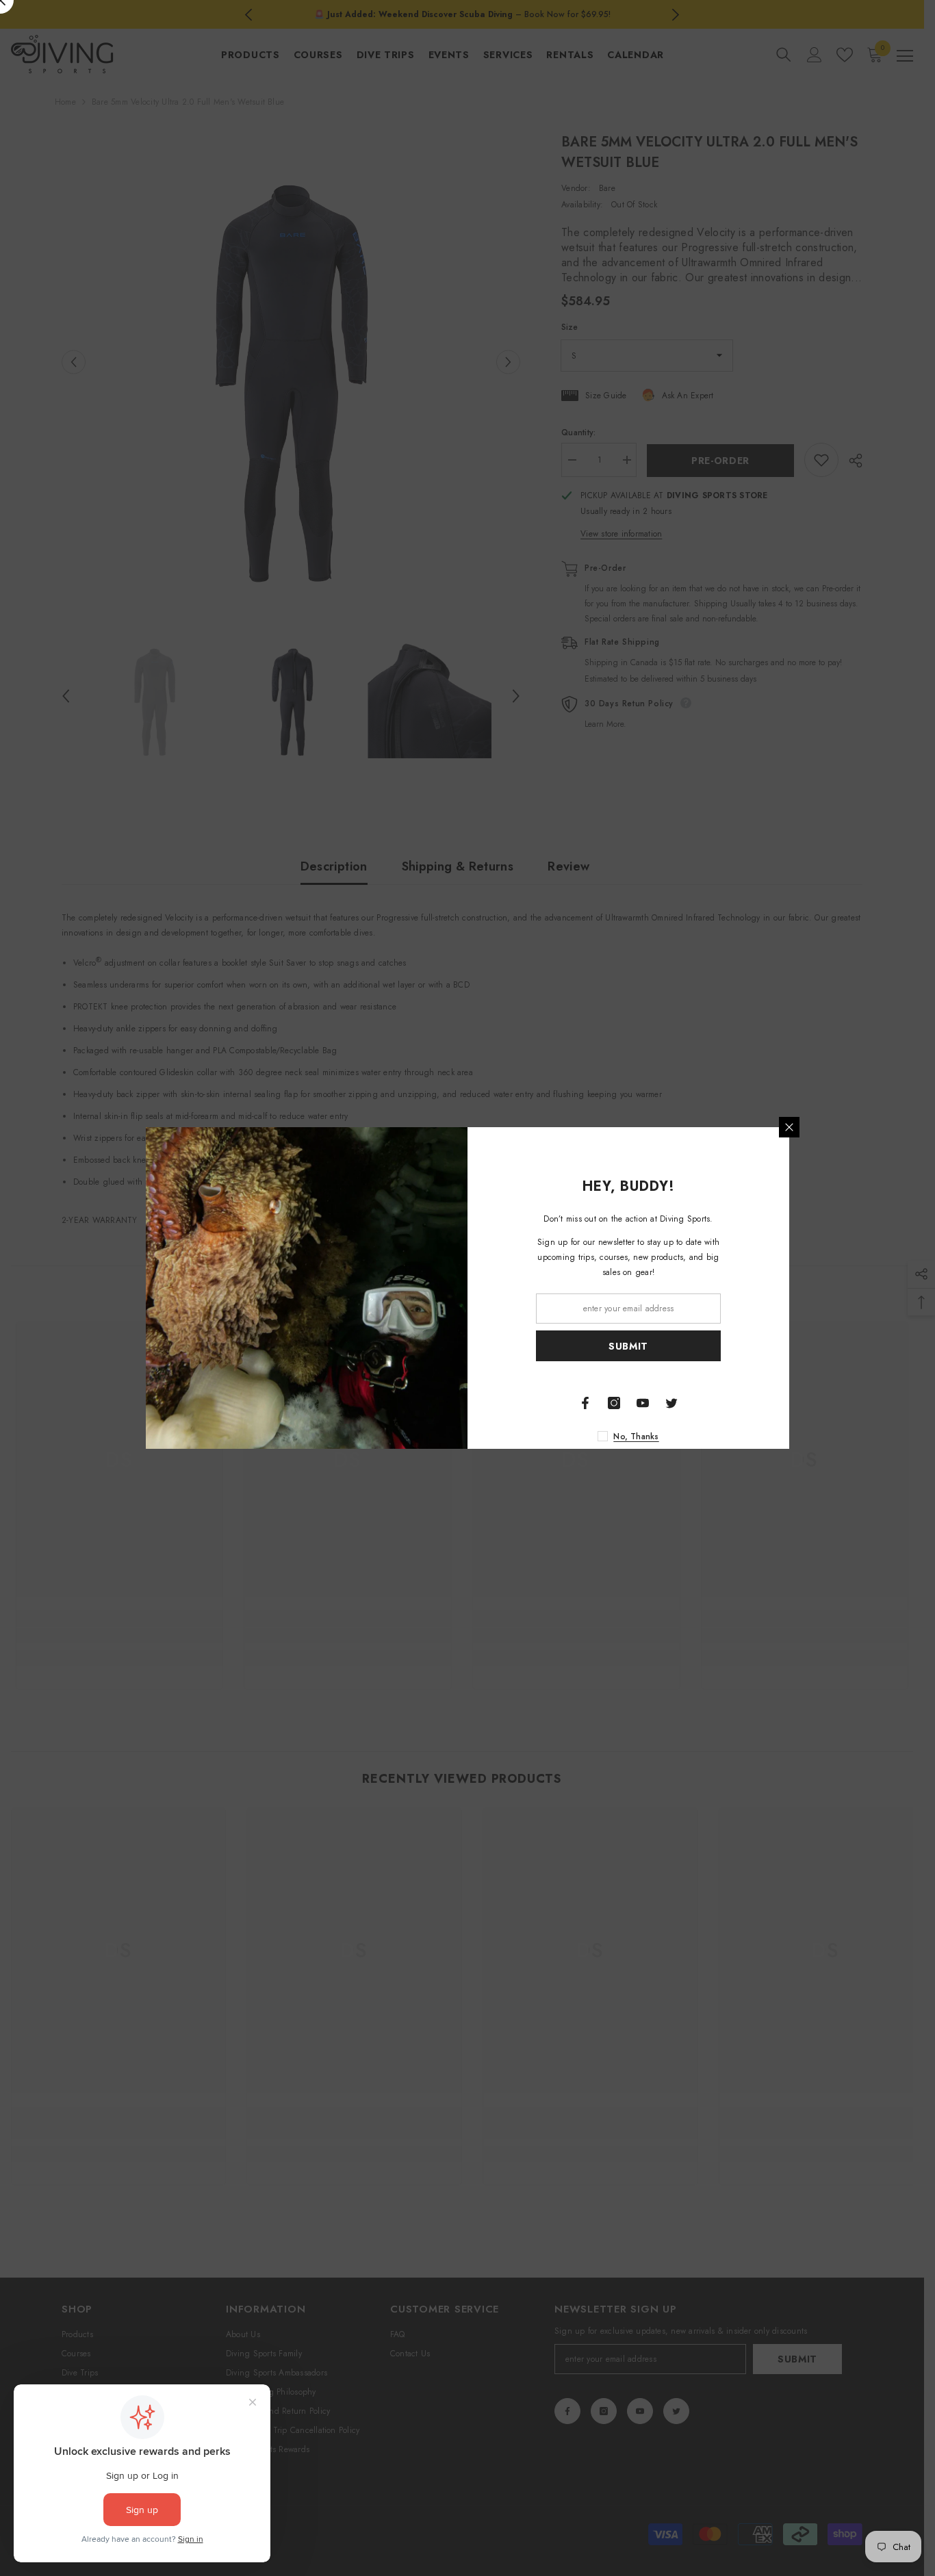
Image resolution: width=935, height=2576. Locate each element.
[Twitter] (671, 1403)
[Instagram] (614, 1403)
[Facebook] (585, 1403)
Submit (628, 1346)
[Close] (789, 1127)
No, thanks (636, 1437)
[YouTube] (643, 1403)
